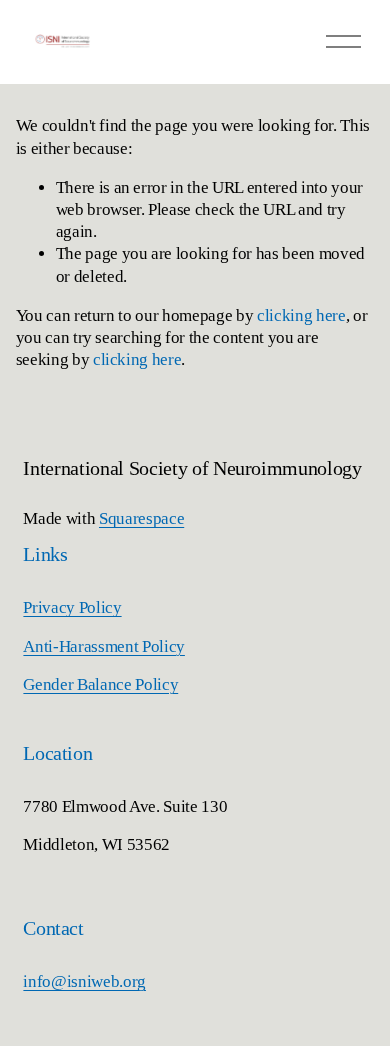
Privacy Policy (72, 607)
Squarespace (141, 518)
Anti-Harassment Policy (104, 646)
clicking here (301, 315)
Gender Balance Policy (100, 684)
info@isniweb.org (84, 981)
